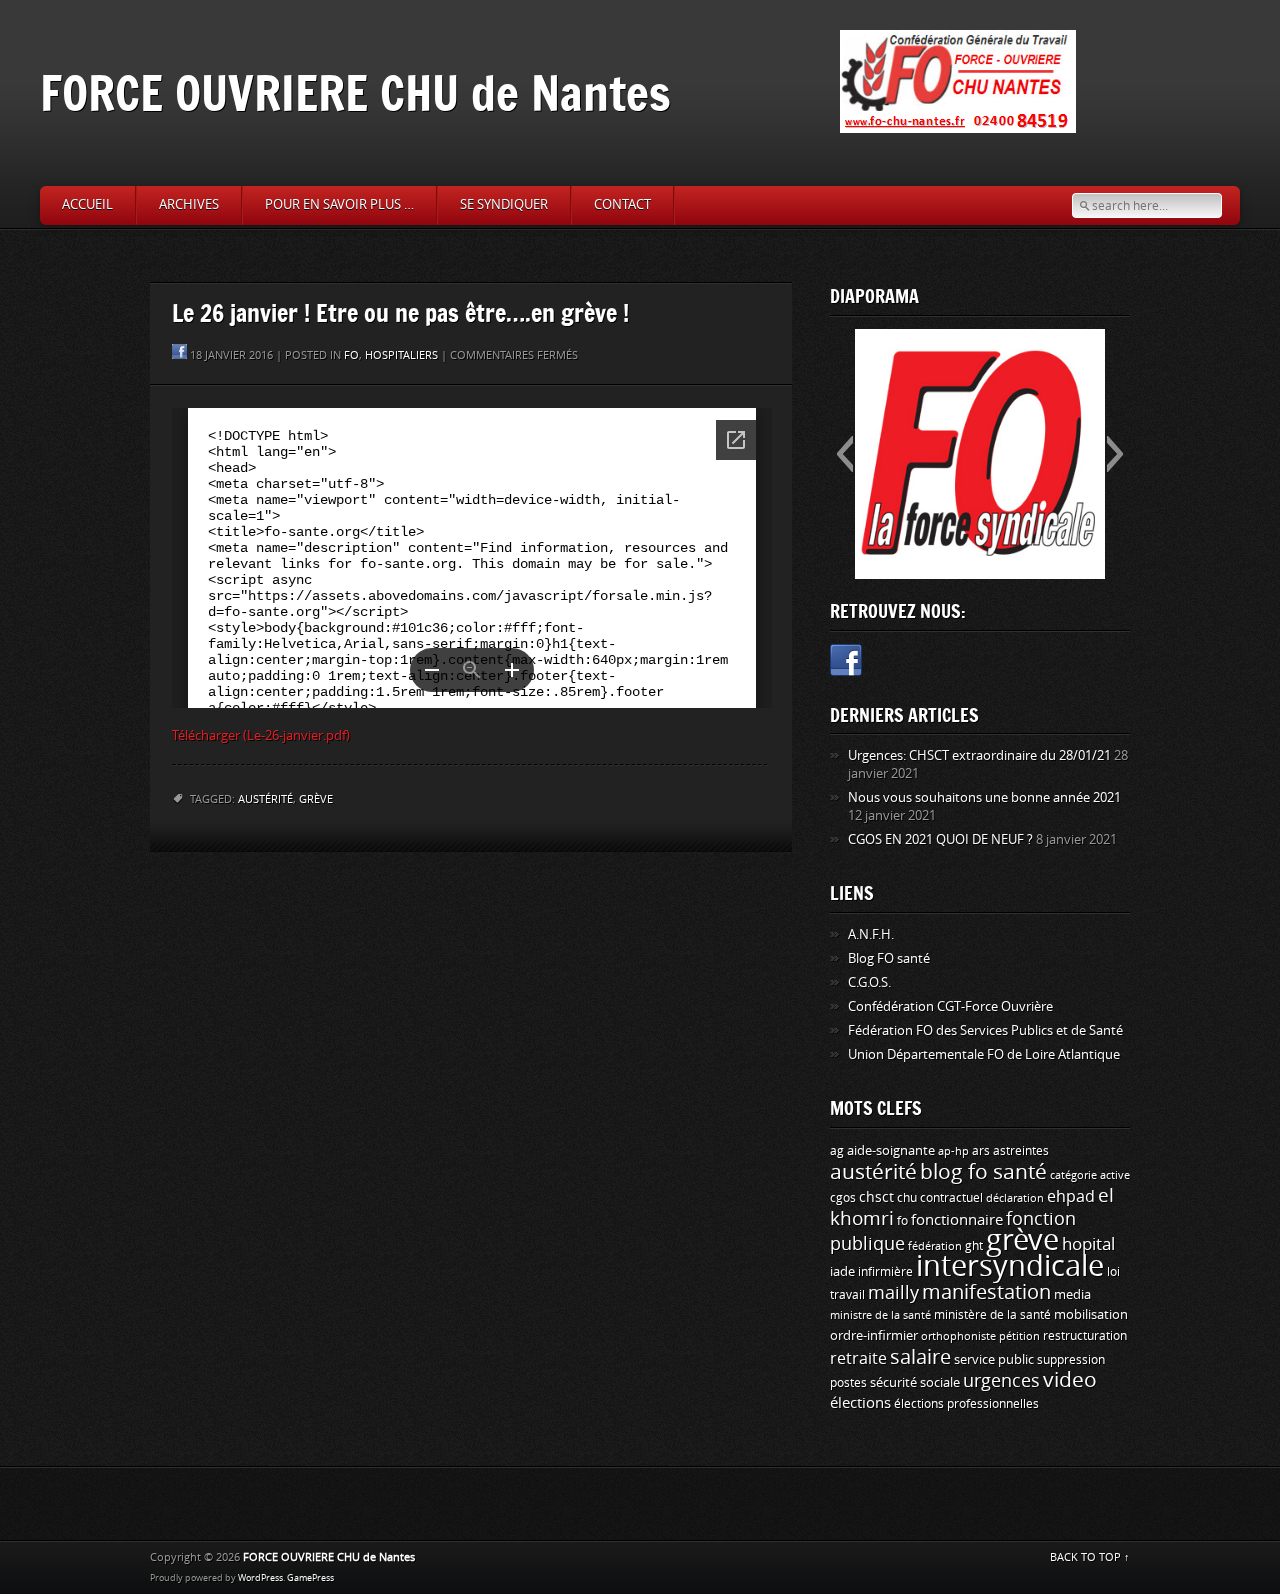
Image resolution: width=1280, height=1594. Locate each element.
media (1072, 1294)
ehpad (1071, 1196)
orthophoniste (958, 1336)
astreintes (1021, 1151)
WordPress (260, 1578)
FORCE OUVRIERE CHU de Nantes (355, 92)
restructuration (1085, 1336)
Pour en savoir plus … (339, 204)
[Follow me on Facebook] (846, 663)
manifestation (986, 1292)
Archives (189, 204)
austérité (265, 799)
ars (981, 1150)
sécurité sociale (915, 1382)
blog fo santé (983, 1172)
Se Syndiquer (504, 204)
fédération (935, 1246)
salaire (920, 1357)
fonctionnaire (957, 1220)
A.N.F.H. (871, 934)
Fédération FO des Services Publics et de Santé (985, 1030)
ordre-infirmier (874, 1335)
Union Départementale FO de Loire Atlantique (984, 1054)
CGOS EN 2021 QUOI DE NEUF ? (940, 839)
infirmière (885, 1271)
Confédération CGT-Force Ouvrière (950, 1006)
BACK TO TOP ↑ (1090, 1557)
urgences (1001, 1381)
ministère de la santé (992, 1315)
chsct (876, 1197)
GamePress (310, 1578)
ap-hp (953, 1151)
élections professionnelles (966, 1404)
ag (837, 1151)
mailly (893, 1293)
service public (994, 1359)
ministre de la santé (880, 1315)
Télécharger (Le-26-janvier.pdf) (261, 735)
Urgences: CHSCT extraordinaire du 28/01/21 (979, 755)
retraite (858, 1358)
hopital (1088, 1244)
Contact (622, 204)
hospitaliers (401, 355)
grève (316, 799)
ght (974, 1246)
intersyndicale (1010, 1266)
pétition (1019, 1336)
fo (351, 355)
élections (860, 1403)
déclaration (1015, 1198)
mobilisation (1091, 1314)
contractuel (951, 1197)
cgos (843, 1197)
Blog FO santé (889, 958)
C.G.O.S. (869, 982)
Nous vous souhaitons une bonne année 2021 (984, 797)
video (1070, 1380)
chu (907, 1198)
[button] (844, 454)
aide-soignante (891, 1150)
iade (842, 1271)
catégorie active (1090, 1175)
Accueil (87, 204)
